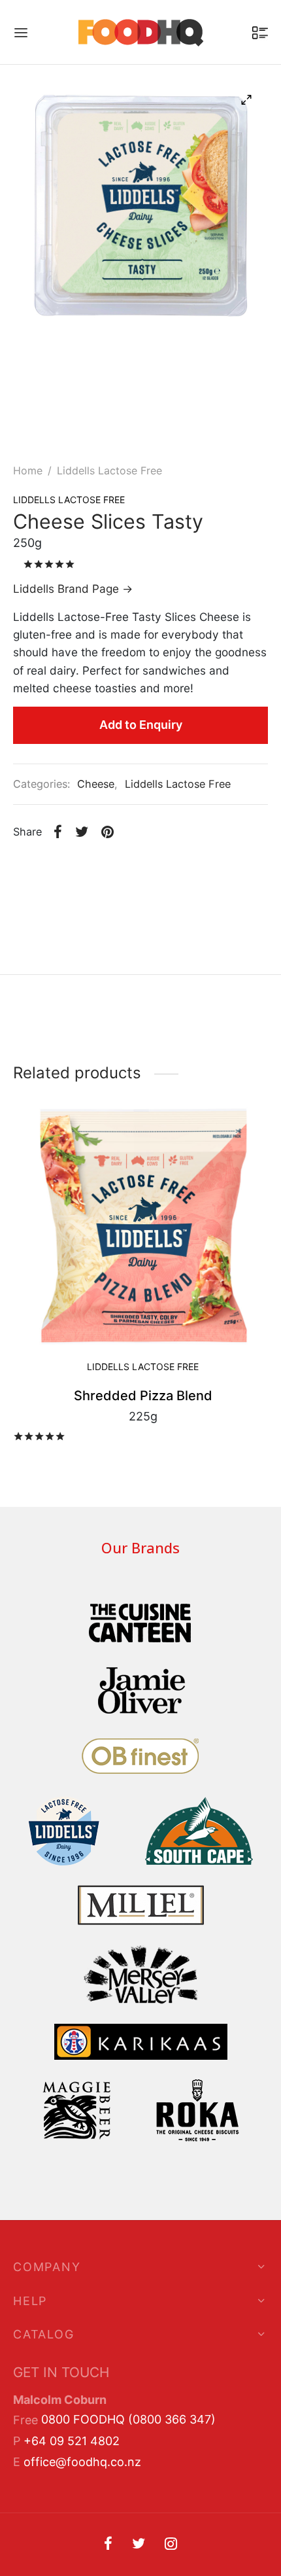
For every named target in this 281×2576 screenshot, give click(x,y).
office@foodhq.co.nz (82, 2462)
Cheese (96, 784)
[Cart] (260, 33)
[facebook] (108, 2545)
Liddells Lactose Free (109, 470)
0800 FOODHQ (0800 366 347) (128, 2419)
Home (28, 470)
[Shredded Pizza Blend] (143, 1226)
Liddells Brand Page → (73, 589)
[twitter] (139, 2545)
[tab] (140, 1008)
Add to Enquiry (141, 725)
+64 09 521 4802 (72, 2441)
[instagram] (171, 2545)
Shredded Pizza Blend (143, 1396)
